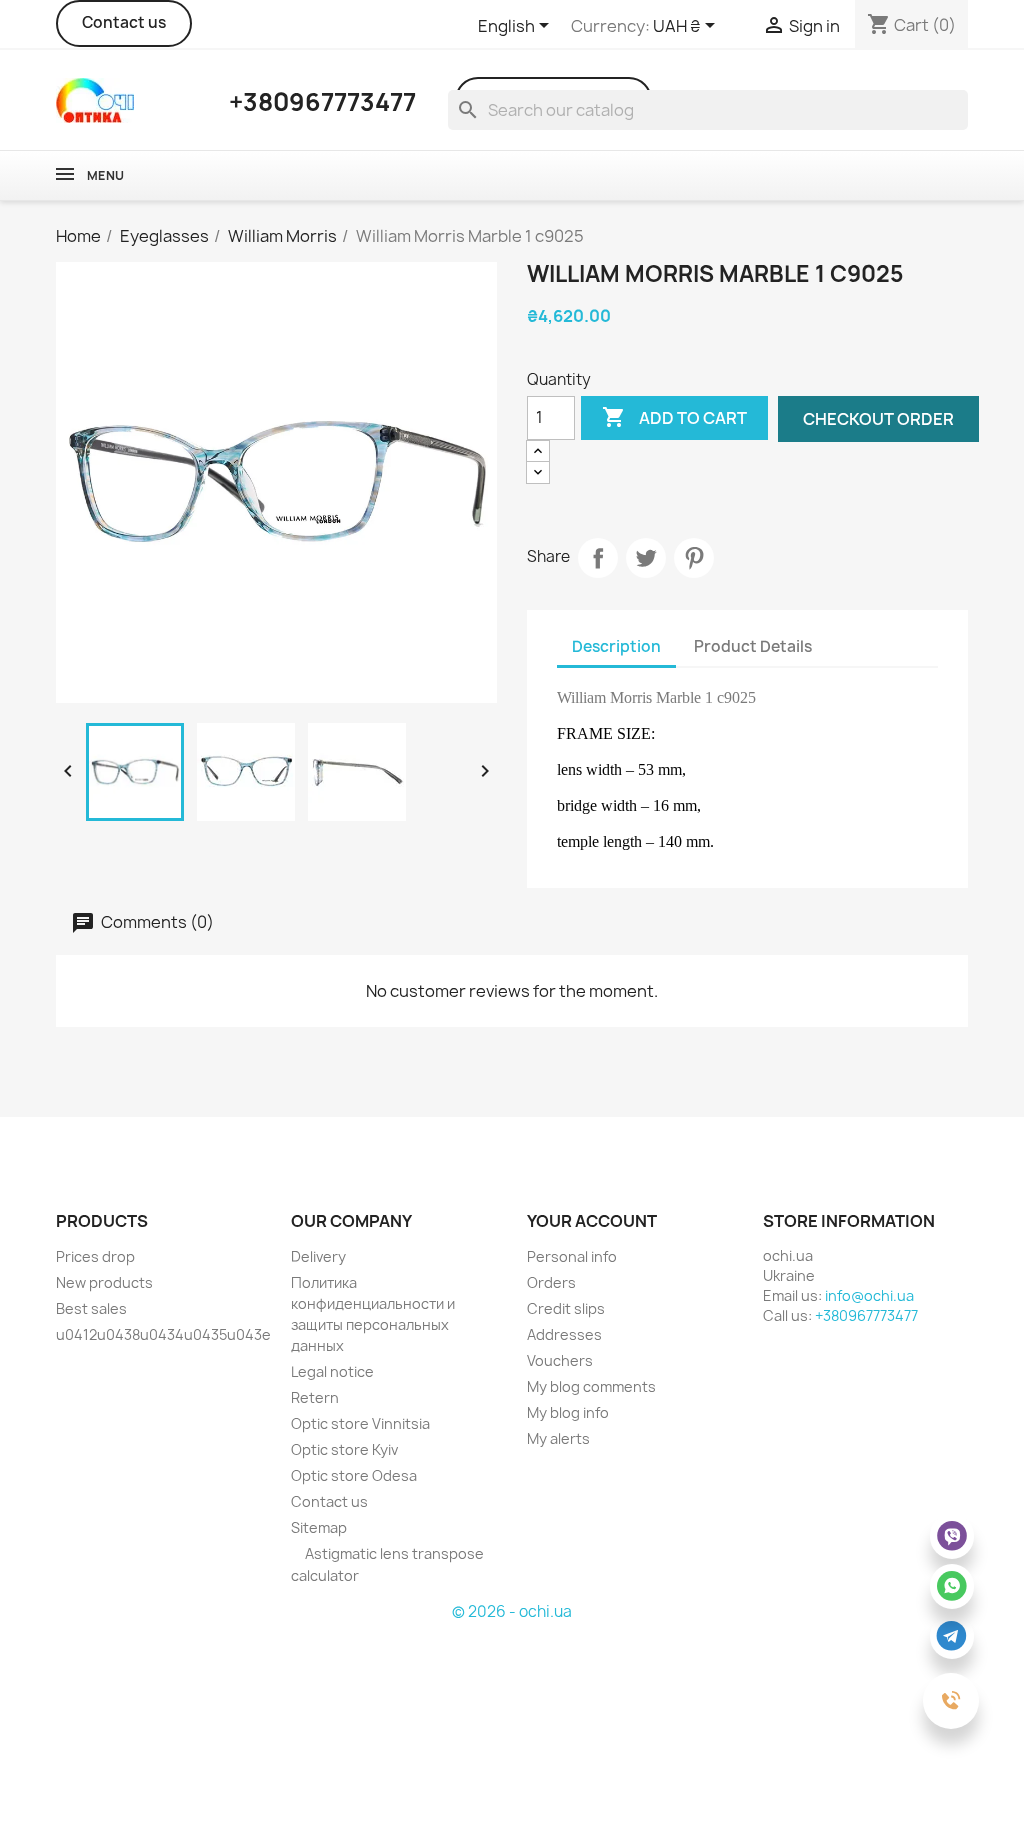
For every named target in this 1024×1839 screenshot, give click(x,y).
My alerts (558, 1438)
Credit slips (566, 1308)
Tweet (646, 558)
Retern (315, 1397)
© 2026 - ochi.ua (512, 1611)
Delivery (318, 1256)
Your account (592, 1221)
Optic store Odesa (354, 1475)
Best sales (91, 1308)
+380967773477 (866, 1315)
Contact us (124, 22)
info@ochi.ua (869, 1295)
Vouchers (560, 1360)
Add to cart (674, 417)
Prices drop (95, 1256)
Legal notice (332, 1371)
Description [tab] (616, 646)
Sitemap (319, 1527)
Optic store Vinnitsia (360, 1423)
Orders (551, 1282)
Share (598, 558)
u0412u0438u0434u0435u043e (163, 1334)
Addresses (564, 1334)
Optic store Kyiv (344, 1449)
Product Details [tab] (753, 646)
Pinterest (694, 558)
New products (104, 1282)
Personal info (572, 1256)
